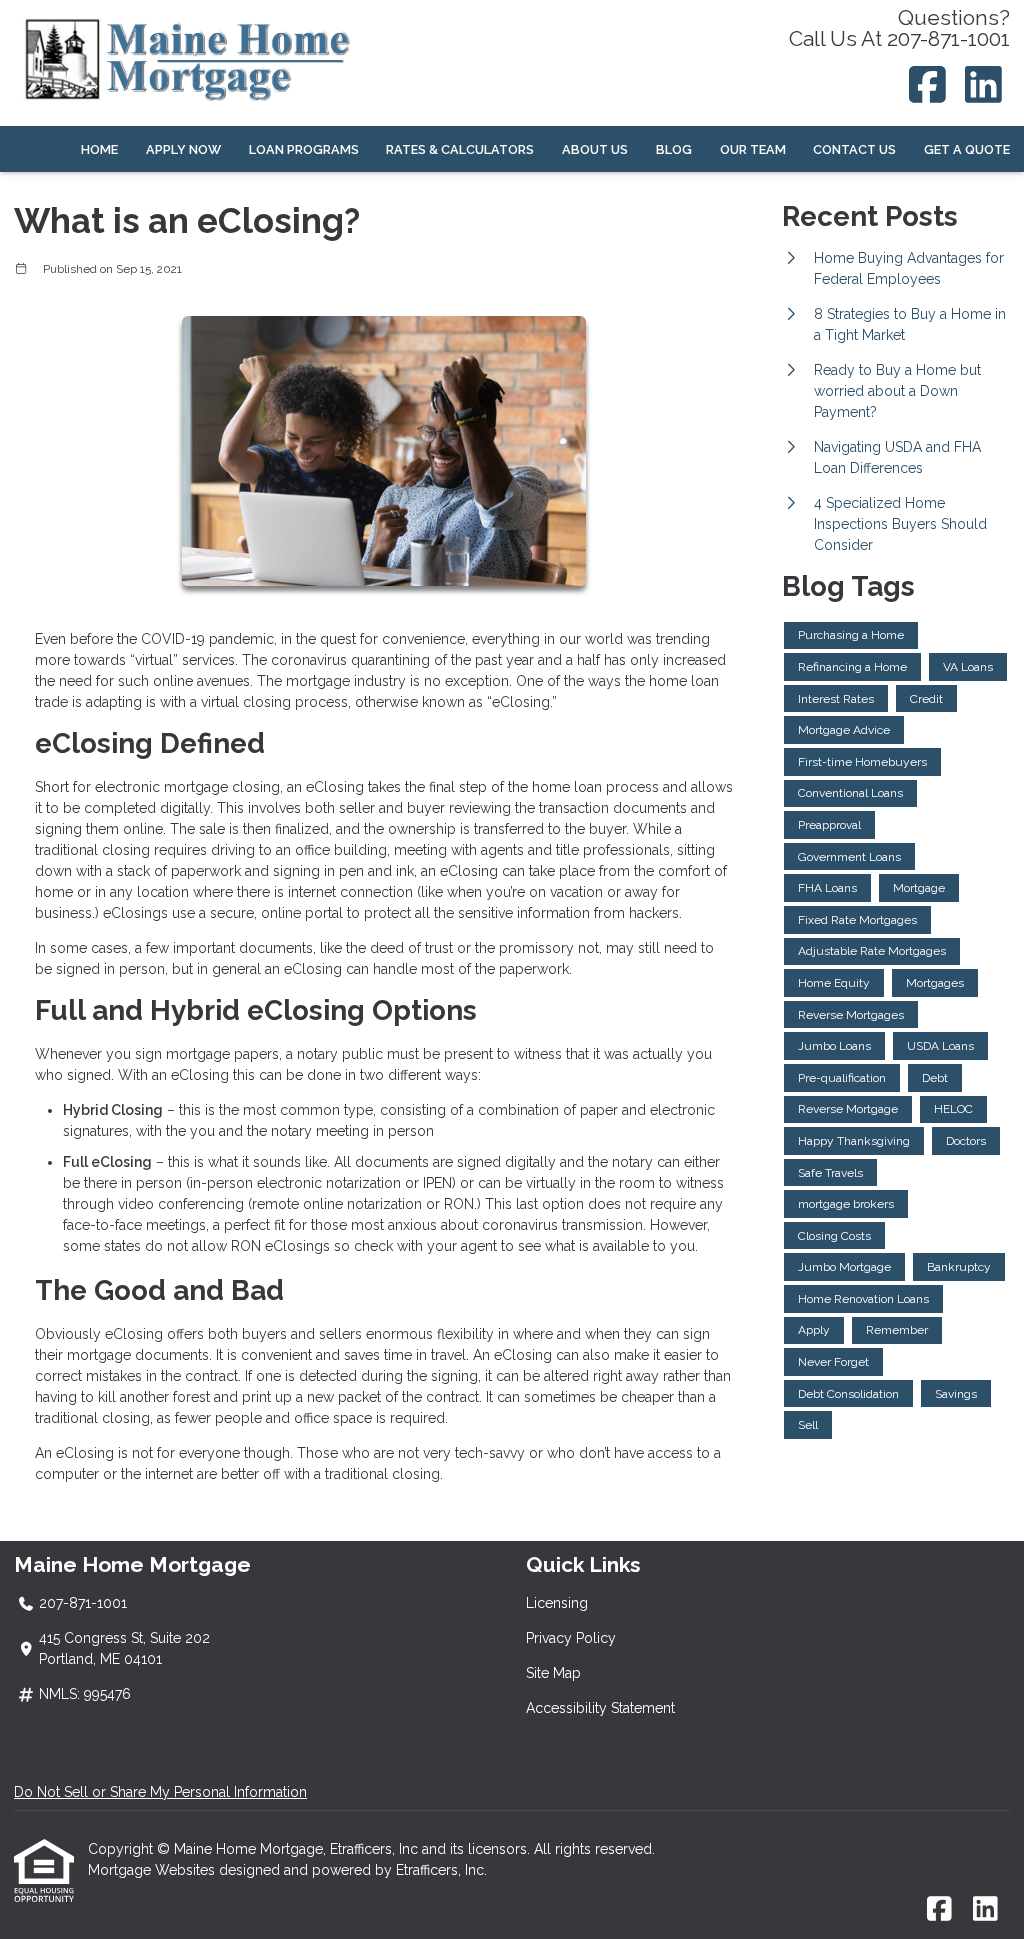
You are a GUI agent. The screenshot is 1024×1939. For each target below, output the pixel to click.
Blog (674, 149)
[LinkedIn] (984, 84)
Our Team (753, 149)
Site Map (553, 1673)
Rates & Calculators (460, 149)
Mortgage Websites (153, 1870)
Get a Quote (967, 149)
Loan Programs (304, 149)
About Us (595, 149)
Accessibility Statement (600, 1708)
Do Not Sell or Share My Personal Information (160, 1792)
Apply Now (183, 149)
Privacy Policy (571, 1638)
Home (99, 149)
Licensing (557, 1603)
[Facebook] (927, 84)
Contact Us (854, 149)
